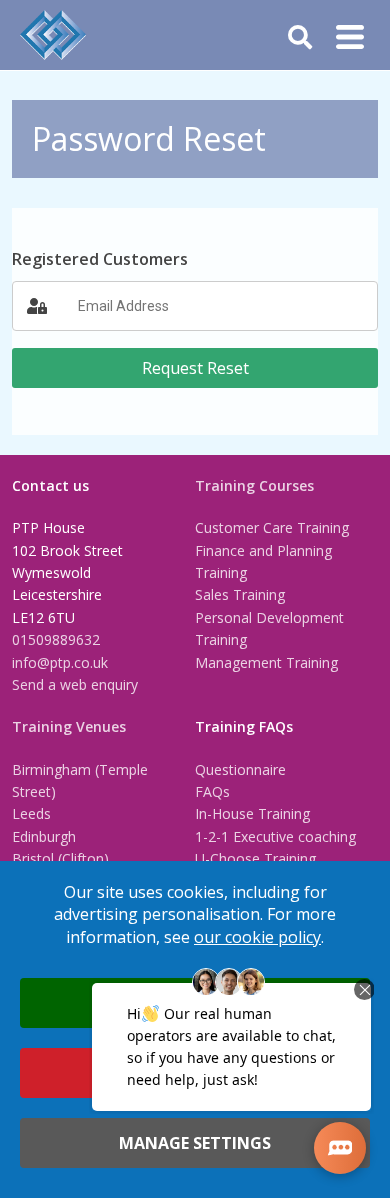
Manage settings (195, 1143)
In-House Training (252, 813)
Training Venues (69, 726)
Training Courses (254, 485)
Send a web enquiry (75, 684)
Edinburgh (44, 836)
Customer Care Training (272, 527)
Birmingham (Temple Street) (80, 780)
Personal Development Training (269, 628)
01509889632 (56, 639)
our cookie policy (257, 937)
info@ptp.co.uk (60, 662)
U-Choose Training (255, 858)
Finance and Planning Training (263, 561)
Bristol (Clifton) (60, 858)
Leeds (31, 813)
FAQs (212, 791)
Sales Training (240, 594)
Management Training (266, 662)
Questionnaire (240, 769)
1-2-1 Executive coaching (275, 836)
